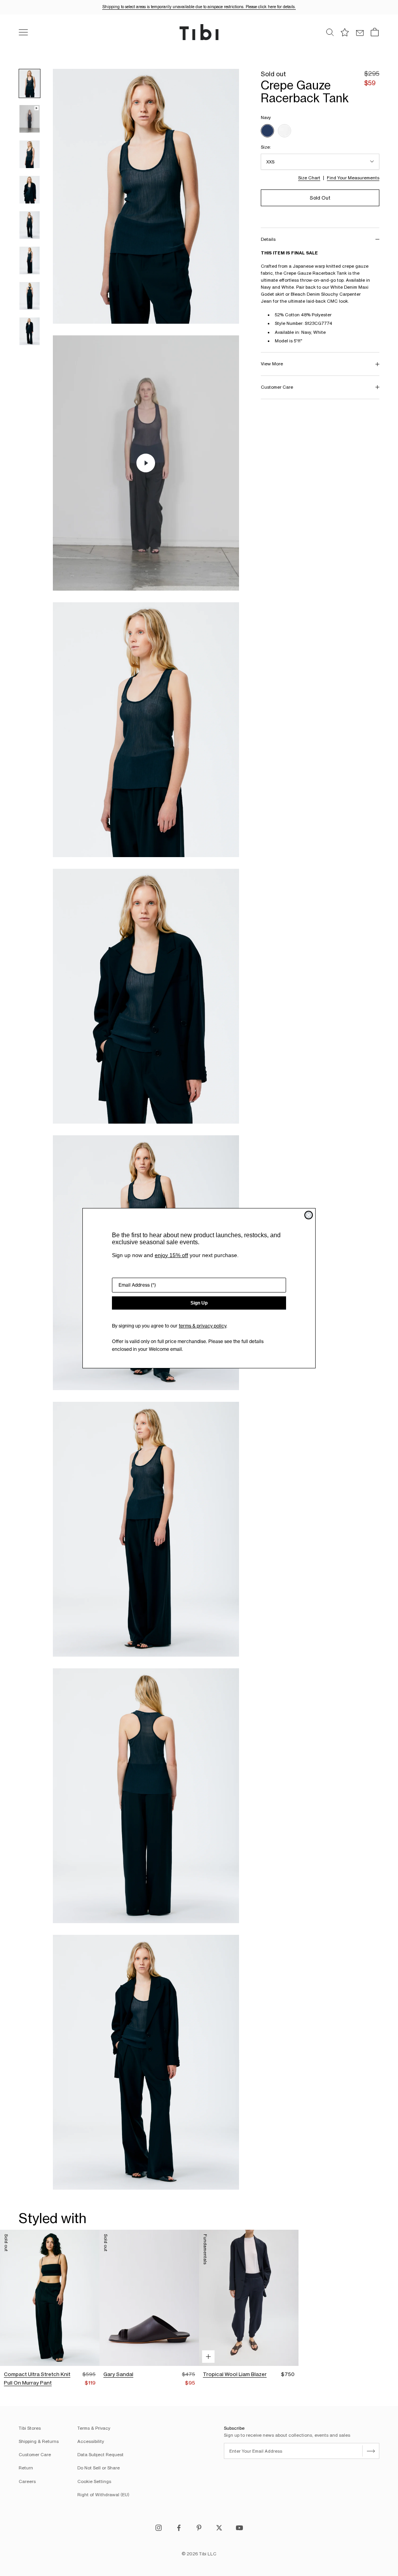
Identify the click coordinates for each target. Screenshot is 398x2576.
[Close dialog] (309, 1215)
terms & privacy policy (202, 1326)
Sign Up (199, 1303)
